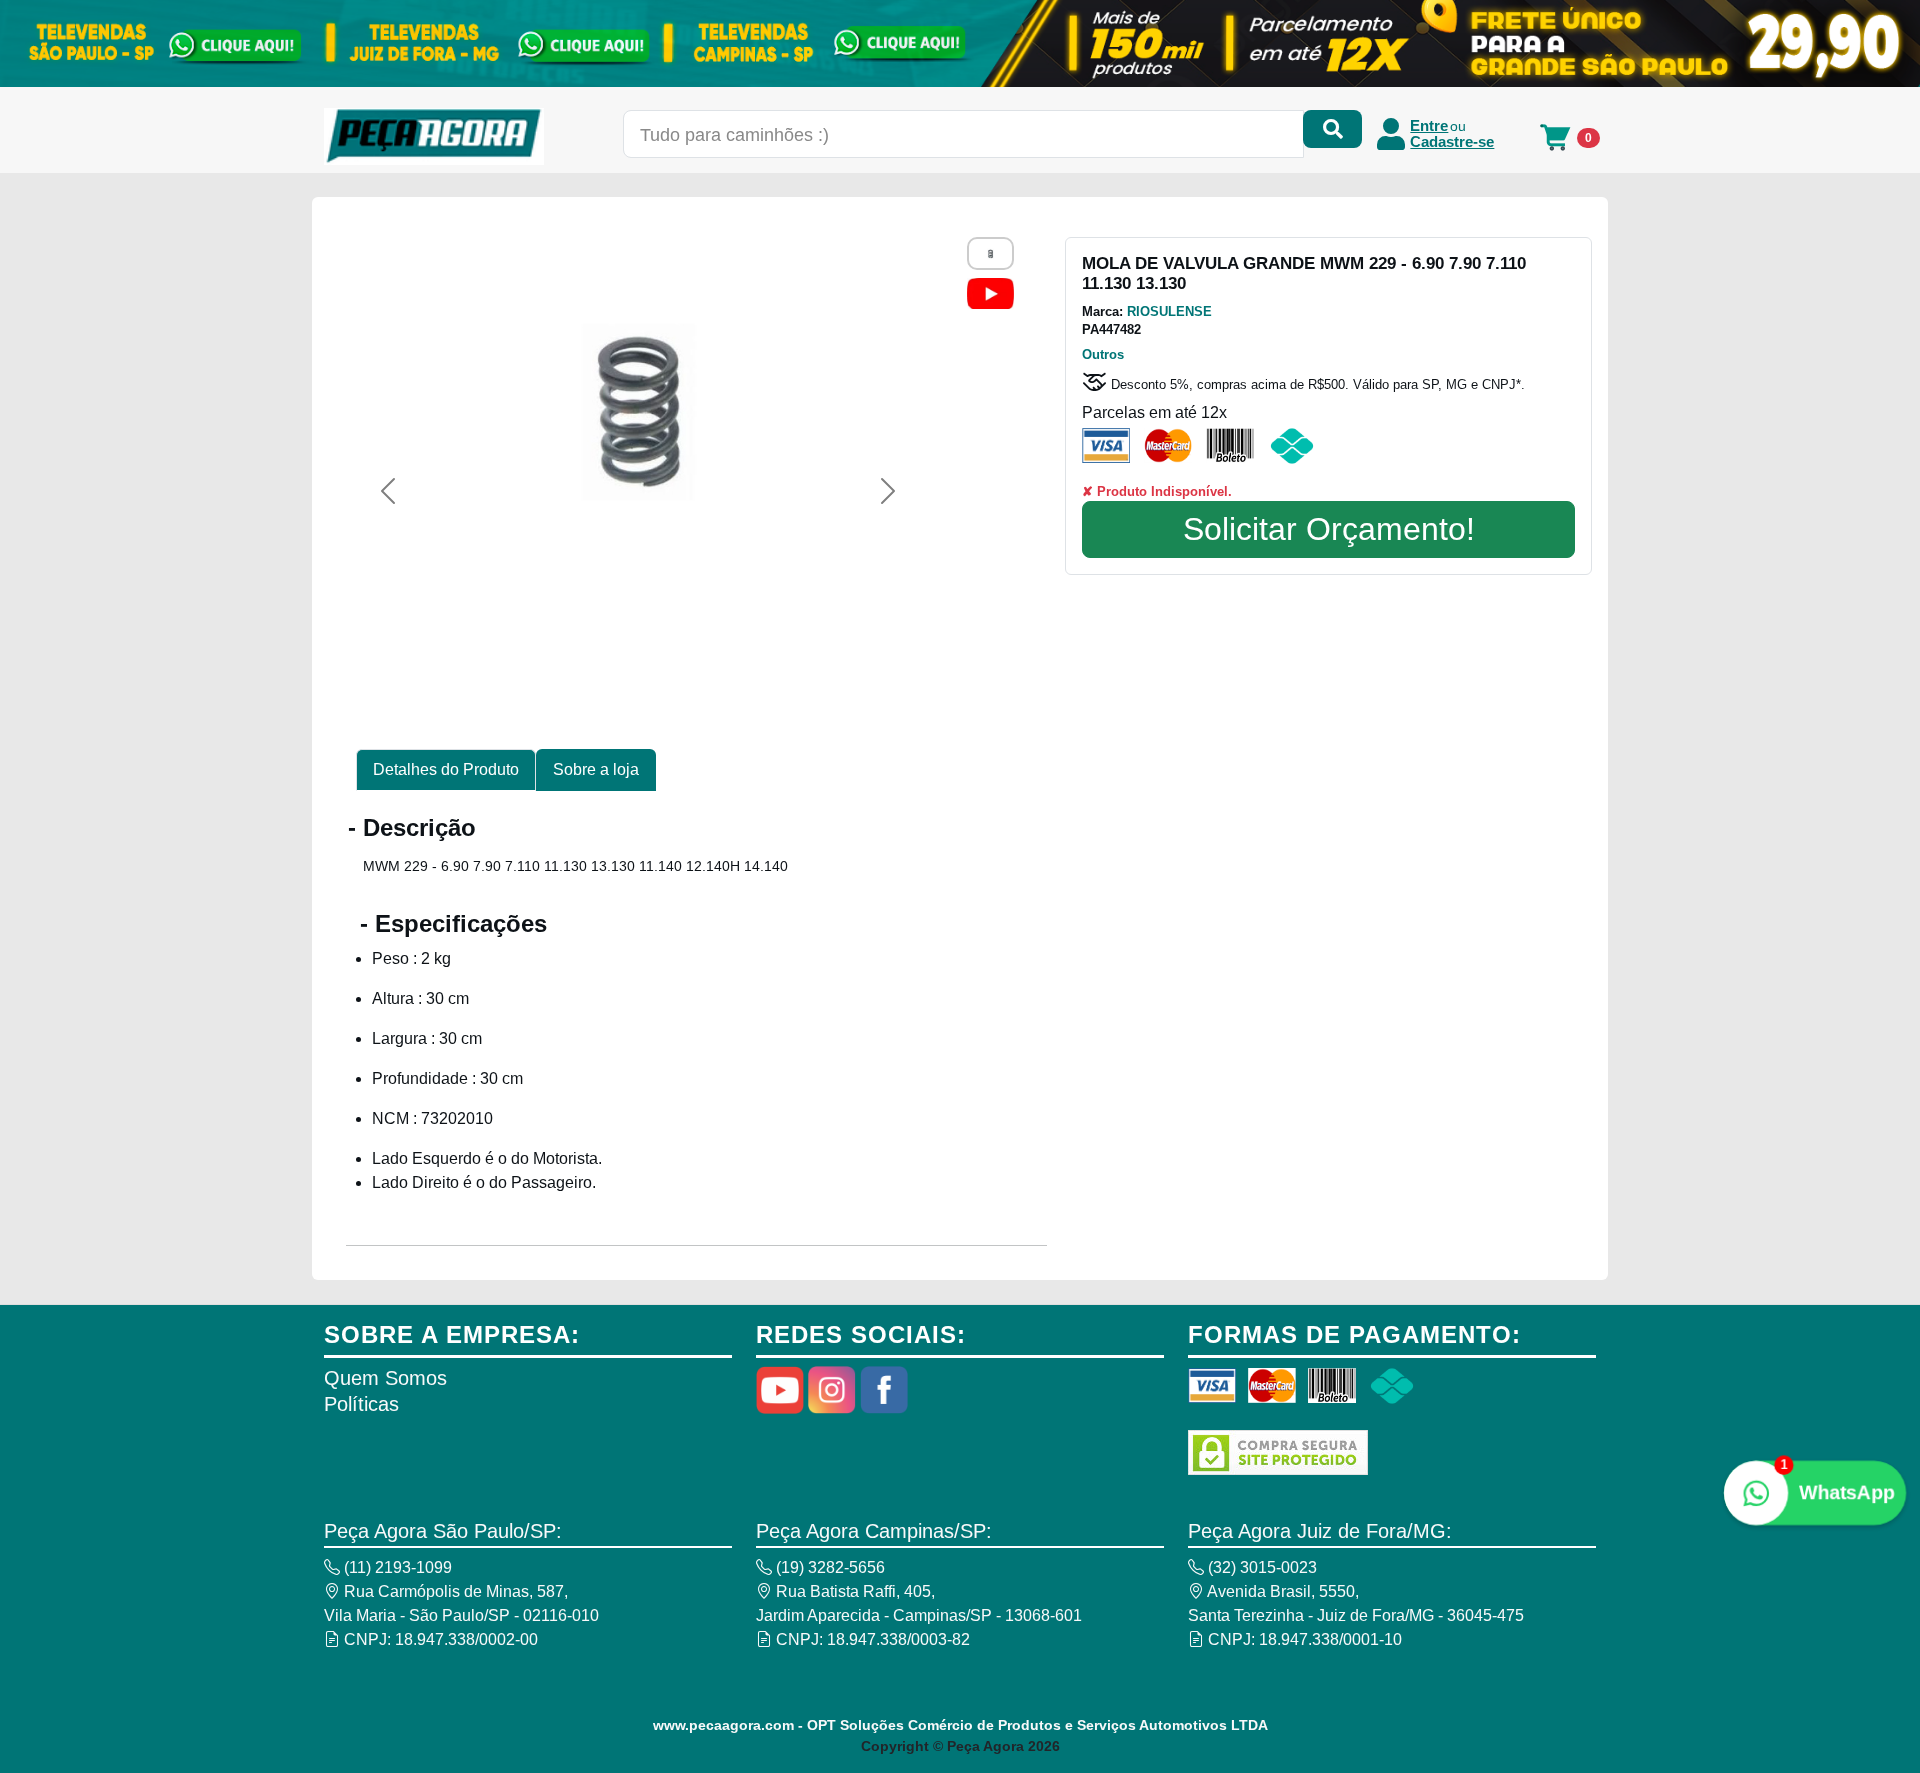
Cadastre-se (1452, 142)
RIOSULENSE (1169, 311)
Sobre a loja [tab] (596, 769)
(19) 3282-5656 (828, 1567)
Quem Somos (385, 1378)
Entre (1429, 126)
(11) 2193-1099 (396, 1567)
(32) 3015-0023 (1260, 1567)
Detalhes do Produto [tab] (446, 769)
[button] (388, 491)
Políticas (361, 1404)
